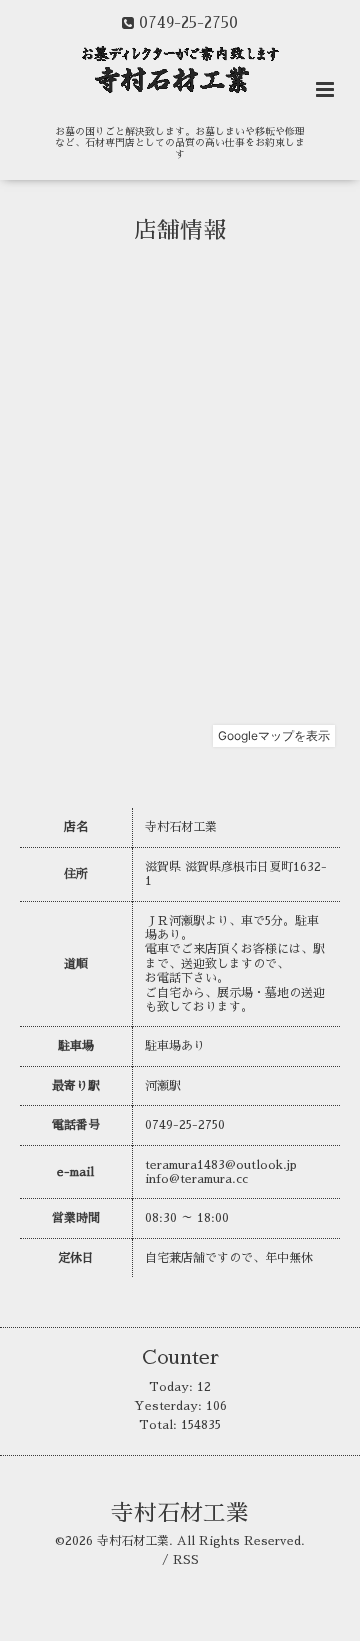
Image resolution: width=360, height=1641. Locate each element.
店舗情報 (180, 230)
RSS (186, 1560)
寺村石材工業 (180, 1513)
